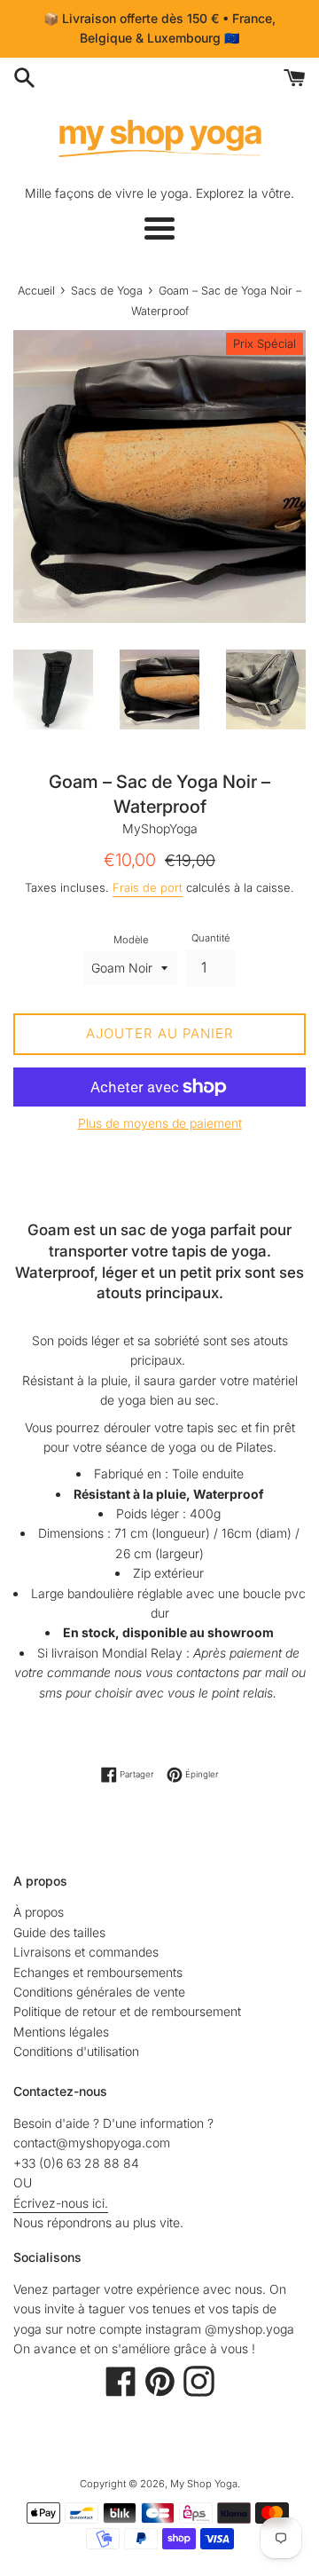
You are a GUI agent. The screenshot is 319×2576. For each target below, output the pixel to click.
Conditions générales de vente (99, 1992)
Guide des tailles (59, 1932)
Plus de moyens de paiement (160, 1123)
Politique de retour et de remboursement (127, 2011)
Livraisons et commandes (86, 1952)
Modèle (131, 940)
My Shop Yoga (204, 2484)
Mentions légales (61, 2032)
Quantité (210, 938)
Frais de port (148, 887)
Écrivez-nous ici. (61, 2203)
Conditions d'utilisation (76, 2051)
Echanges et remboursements (98, 1972)
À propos (39, 1912)
